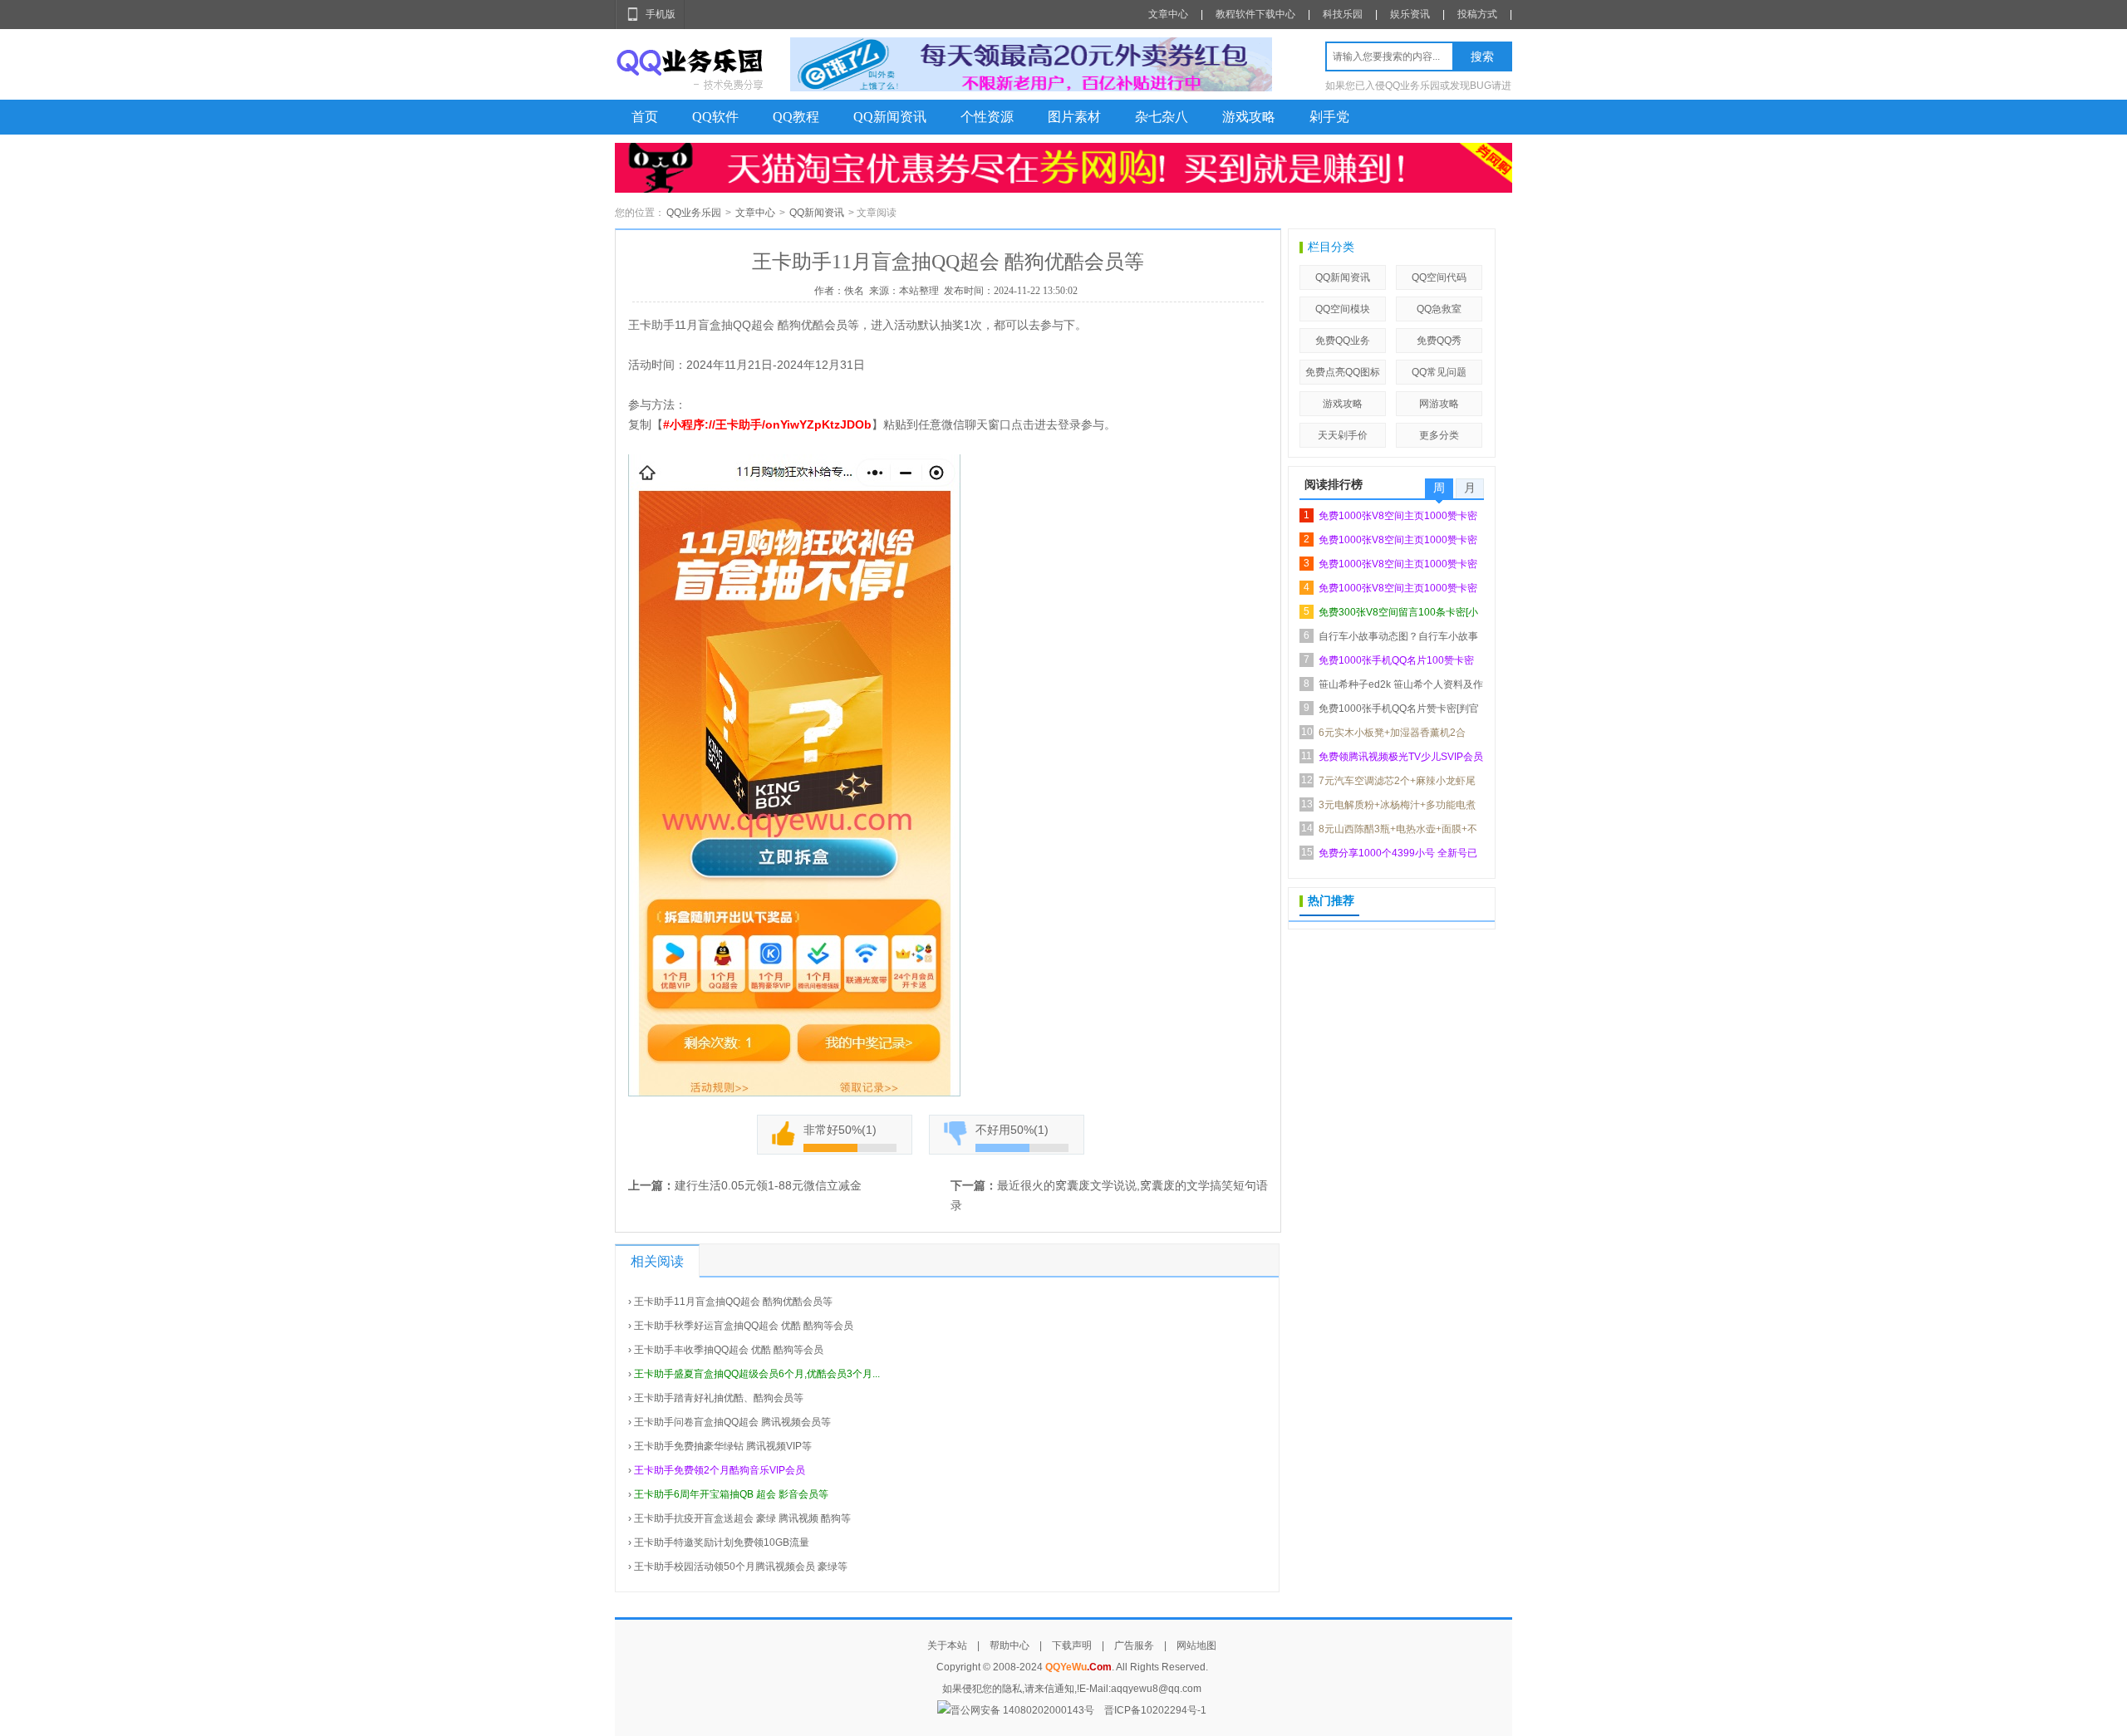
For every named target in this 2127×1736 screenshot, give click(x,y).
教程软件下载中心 (1255, 14)
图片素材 (1074, 117)
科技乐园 (1343, 14)
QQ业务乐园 (694, 213)
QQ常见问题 (1439, 372)
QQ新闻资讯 (890, 117)
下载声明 (1072, 1645)
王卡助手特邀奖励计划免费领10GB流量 (722, 1542)
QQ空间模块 (1343, 309)
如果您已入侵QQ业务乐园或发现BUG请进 (1418, 86)
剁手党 (1329, 117)
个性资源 (987, 117)
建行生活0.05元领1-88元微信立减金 (768, 1185)
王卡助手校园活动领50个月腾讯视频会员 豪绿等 (741, 1567)
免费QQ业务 (1343, 341)
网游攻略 (1439, 404)
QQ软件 (715, 117)
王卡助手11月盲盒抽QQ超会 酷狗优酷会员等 (733, 1302)
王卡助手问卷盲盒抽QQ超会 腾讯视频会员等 (732, 1422)
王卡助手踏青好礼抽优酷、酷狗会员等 (719, 1398)
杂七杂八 (1162, 117)
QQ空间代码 (1439, 277)
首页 (645, 117)
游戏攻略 (1249, 117)
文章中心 (1168, 14)
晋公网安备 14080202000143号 (1022, 1710)
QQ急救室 (1439, 309)
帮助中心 (1009, 1645)
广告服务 (1134, 1645)
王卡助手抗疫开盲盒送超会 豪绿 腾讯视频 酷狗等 (742, 1518)
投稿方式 (1477, 14)
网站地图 (1196, 1645)
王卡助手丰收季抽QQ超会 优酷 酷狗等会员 (729, 1350)
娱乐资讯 (1410, 14)
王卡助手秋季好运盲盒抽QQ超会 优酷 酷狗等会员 (744, 1326)
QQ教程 (796, 117)
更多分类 (1439, 435)
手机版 (661, 14)
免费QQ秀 (1439, 341)
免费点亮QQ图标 (1343, 372)
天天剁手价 (1343, 435)
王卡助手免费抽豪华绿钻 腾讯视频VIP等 (723, 1446)
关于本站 (947, 1645)
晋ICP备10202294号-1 (1155, 1710)
